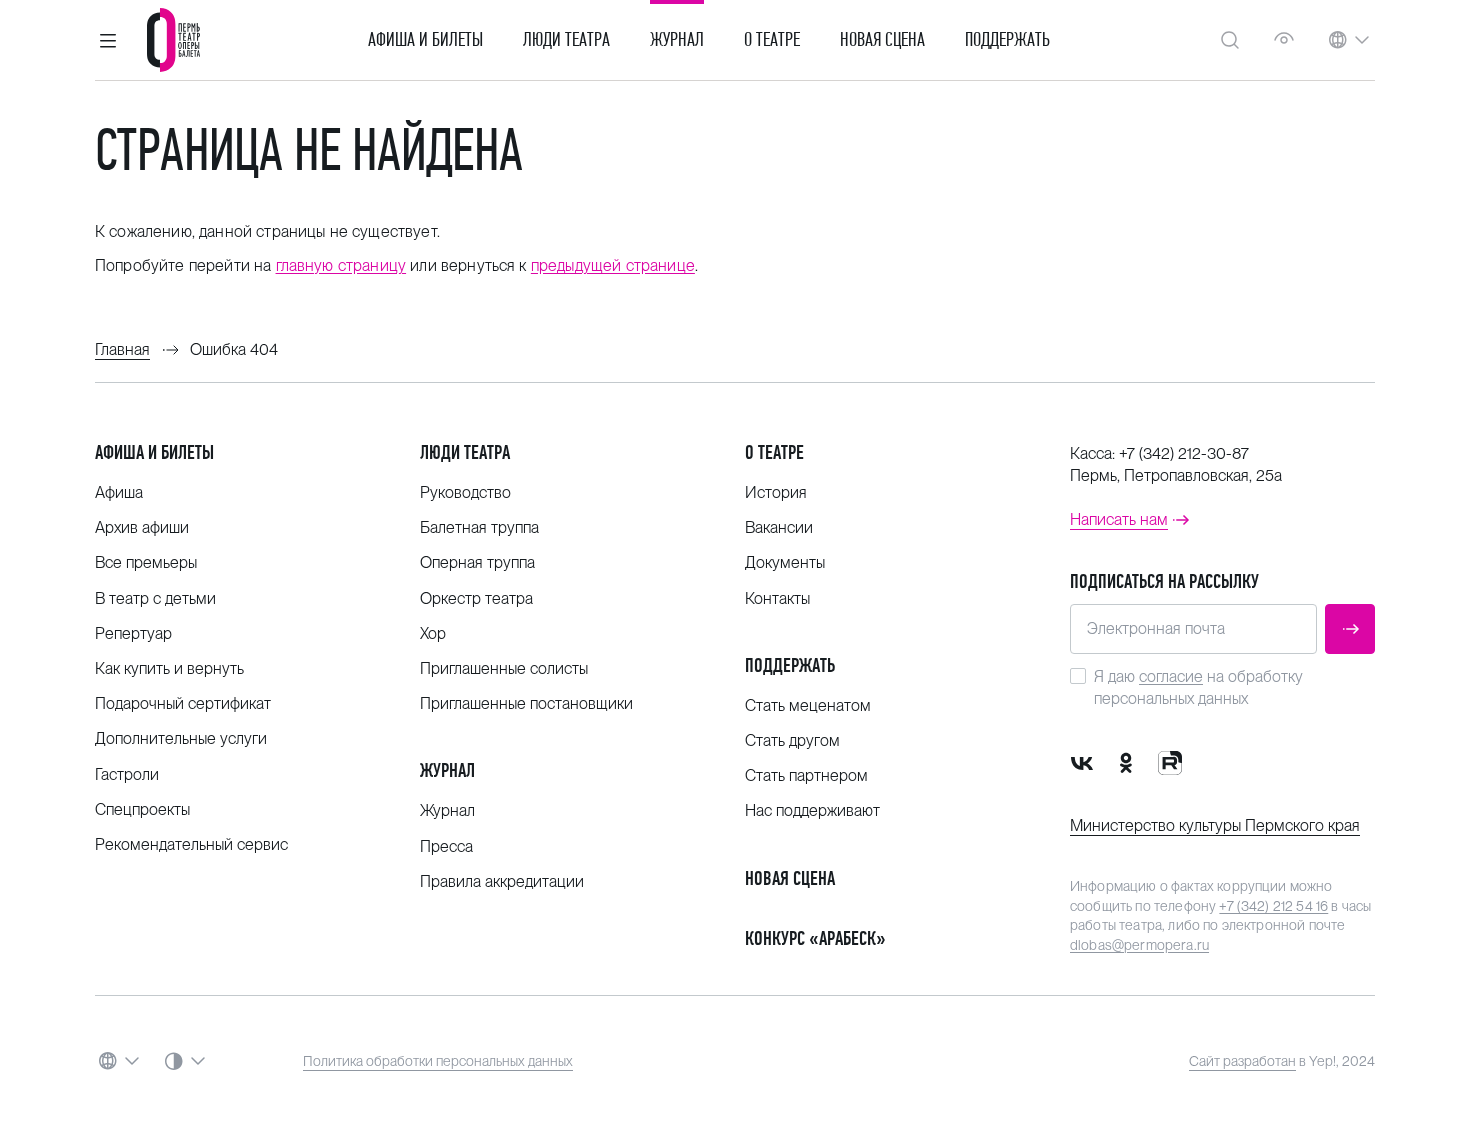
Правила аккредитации (502, 881)
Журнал (677, 40)
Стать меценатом (808, 705)
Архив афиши (142, 527)
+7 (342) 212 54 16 (1273, 906)
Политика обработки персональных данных (438, 1061)
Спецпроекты (142, 809)
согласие (1171, 676)
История (776, 492)
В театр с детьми (155, 598)
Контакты (777, 598)
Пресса (446, 846)
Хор (433, 633)
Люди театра (566, 40)
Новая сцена (882, 40)
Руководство (465, 492)
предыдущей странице (613, 265)
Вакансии (779, 527)
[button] (108, 40)
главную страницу (341, 265)
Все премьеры (146, 562)
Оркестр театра (476, 598)
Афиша (119, 492)
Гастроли (127, 774)
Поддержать (1007, 40)
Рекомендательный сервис (191, 844)
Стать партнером (806, 775)
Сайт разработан (1242, 1061)
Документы (785, 562)
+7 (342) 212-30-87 (1184, 453)
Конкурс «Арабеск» (815, 938)
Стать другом (792, 740)
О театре (772, 40)
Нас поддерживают (812, 810)
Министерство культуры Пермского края (1215, 825)
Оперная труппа (477, 562)
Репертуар (133, 633)
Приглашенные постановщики (526, 703)
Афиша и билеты (425, 40)
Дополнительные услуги (181, 738)
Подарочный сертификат (183, 703)
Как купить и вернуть (169, 668)
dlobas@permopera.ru (1139, 945)
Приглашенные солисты (504, 668)
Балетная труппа (479, 527)
